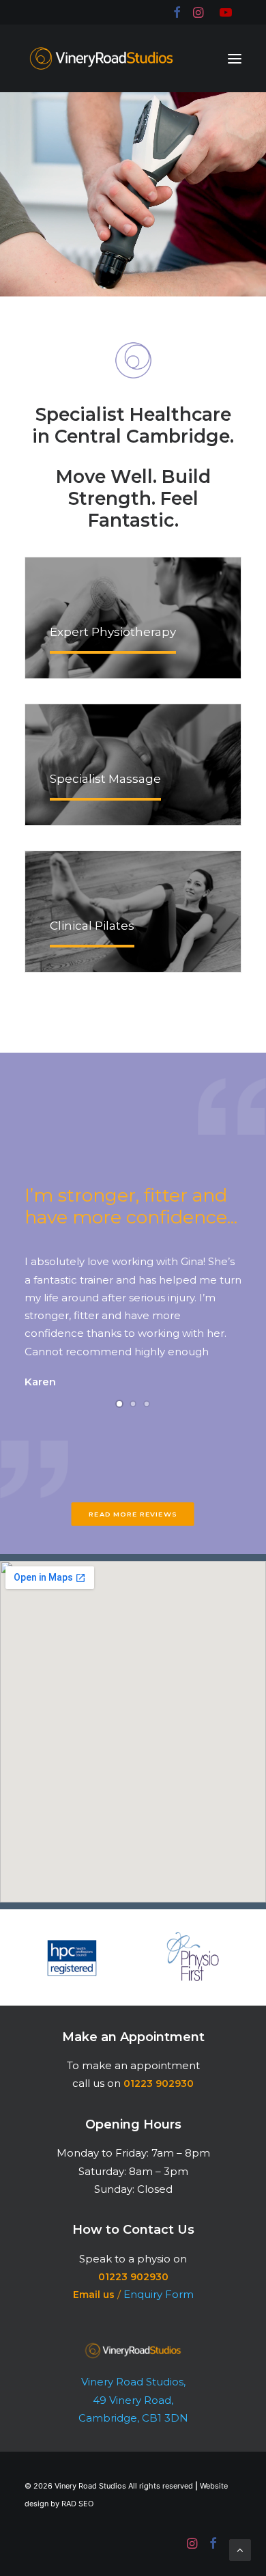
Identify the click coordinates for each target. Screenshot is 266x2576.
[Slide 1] (119, 1404)
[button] (235, 58)
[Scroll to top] (240, 2549)
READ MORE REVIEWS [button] (133, 1514)
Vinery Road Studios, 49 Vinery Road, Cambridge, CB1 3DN (133, 2400)
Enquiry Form (159, 2294)
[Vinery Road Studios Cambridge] (101, 58)
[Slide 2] (133, 1404)
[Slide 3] (147, 1404)
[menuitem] (176, 12)
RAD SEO (77, 2504)
